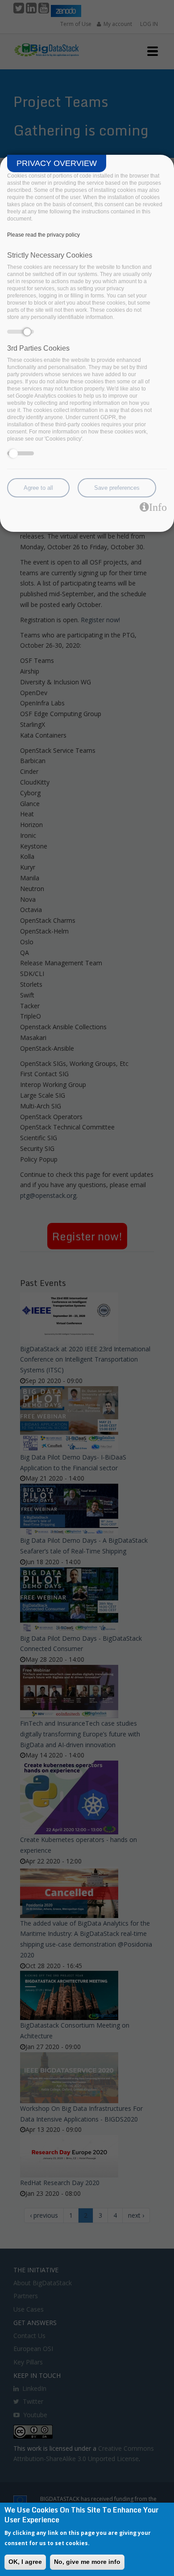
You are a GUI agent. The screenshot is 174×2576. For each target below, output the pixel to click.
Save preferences (117, 488)
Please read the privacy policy (43, 235)
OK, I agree (25, 2562)
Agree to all (38, 488)
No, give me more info (87, 2562)
